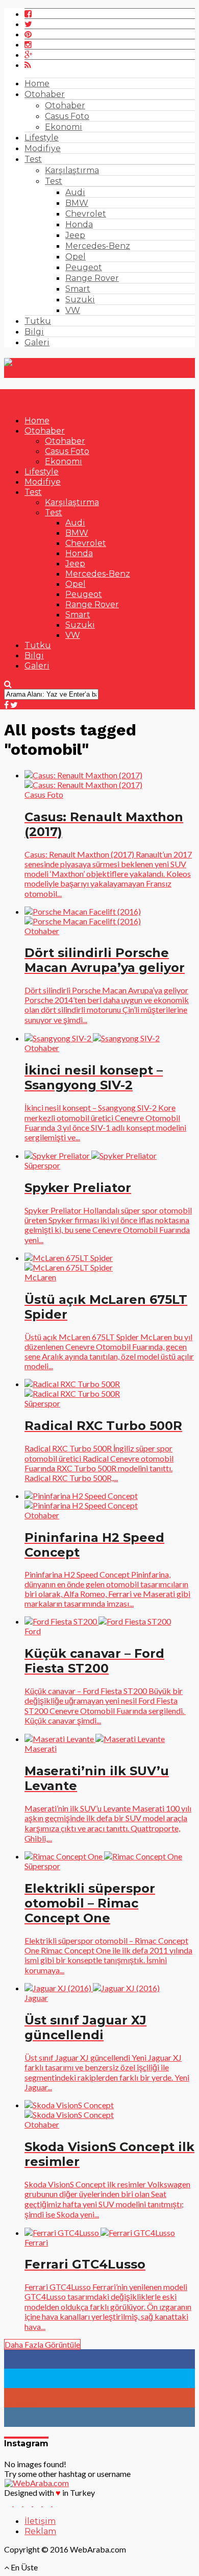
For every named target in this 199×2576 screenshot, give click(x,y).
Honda (79, 224)
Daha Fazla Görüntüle (42, 2344)
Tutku (38, 321)
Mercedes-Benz (98, 246)
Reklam (40, 2531)
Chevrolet (86, 214)
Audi (75, 192)
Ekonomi (64, 127)
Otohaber (45, 94)
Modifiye (43, 148)
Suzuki (80, 300)
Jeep (75, 235)
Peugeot (84, 267)
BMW (77, 203)
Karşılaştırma (72, 170)
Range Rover (92, 278)
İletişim (40, 2521)
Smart (78, 289)
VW (73, 310)
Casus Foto (67, 116)
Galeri (37, 342)
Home (37, 84)
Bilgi (34, 332)
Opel (76, 257)
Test (33, 159)
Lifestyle (42, 138)
